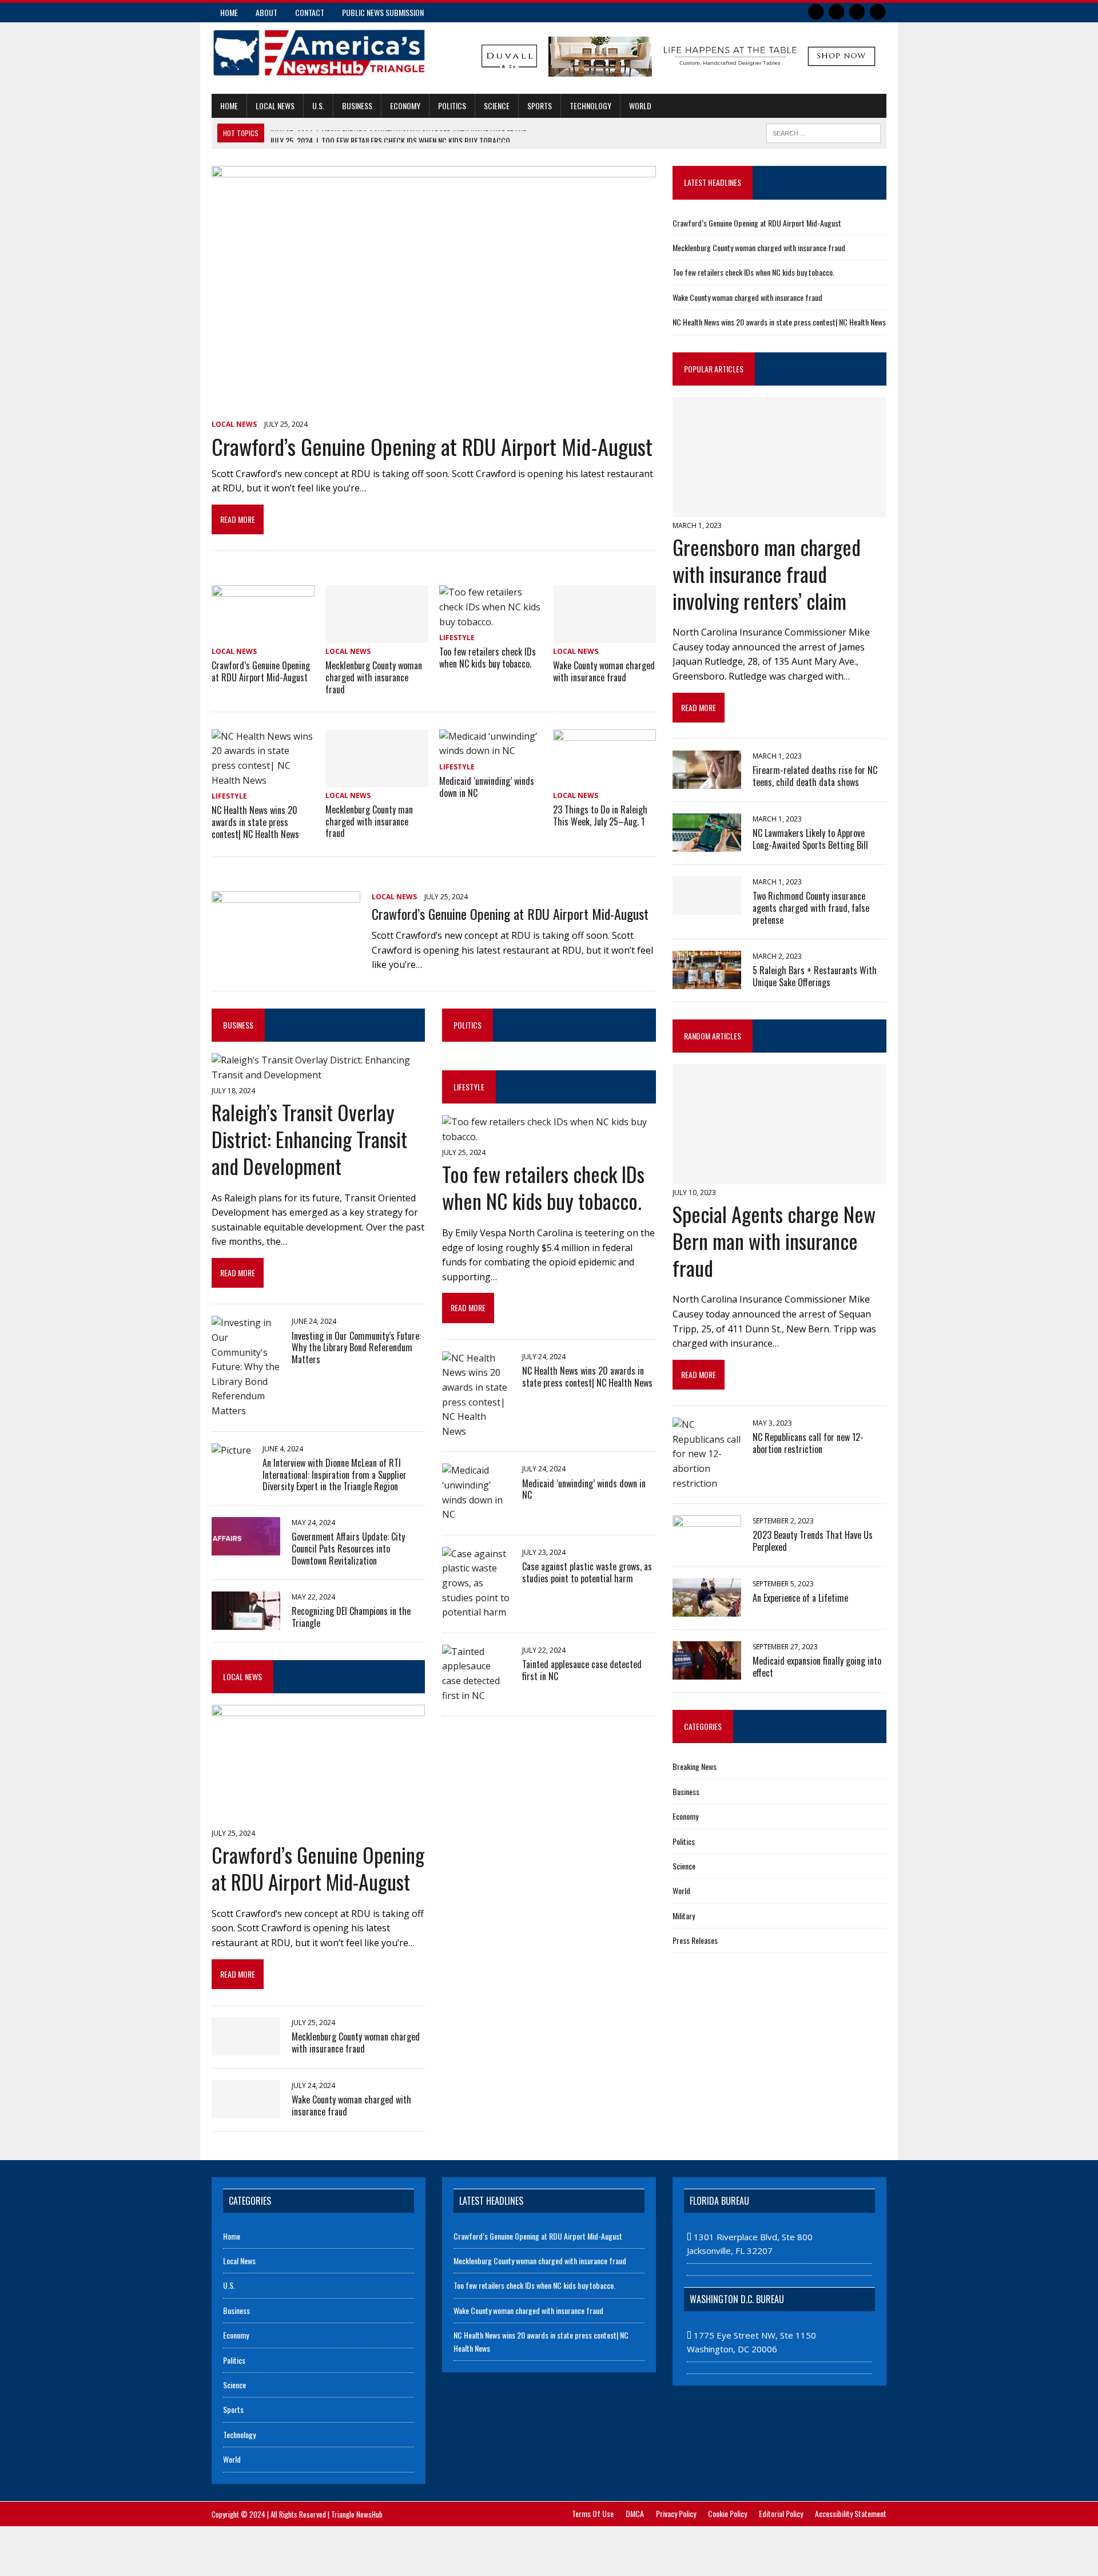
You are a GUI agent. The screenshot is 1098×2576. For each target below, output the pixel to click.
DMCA (635, 2513)
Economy (405, 106)
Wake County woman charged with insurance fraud (604, 671)
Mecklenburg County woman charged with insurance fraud (374, 677)
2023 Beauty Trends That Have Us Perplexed (813, 1541)
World (640, 106)
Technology (590, 106)
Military (684, 1916)
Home (229, 12)
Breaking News (695, 1766)
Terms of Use (593, 2513)
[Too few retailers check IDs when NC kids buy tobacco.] (491, 622)
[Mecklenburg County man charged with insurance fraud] (377, 779)
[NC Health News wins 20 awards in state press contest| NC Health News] (263, 780)
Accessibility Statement (851, 2513)
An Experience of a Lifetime (800, 1598)
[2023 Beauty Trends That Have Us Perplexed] (707, 1546)
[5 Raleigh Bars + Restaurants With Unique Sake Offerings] (707, 981)
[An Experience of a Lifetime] (707, 1609)
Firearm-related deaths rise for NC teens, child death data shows (815, 776)
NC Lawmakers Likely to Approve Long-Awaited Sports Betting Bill (810, 839)
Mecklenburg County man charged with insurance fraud (369, 821)
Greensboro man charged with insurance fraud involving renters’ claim (767, 573)
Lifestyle (457, 638)
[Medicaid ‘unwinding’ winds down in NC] (491, 751)
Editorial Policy (781, 2513)
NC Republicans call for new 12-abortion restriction (808, 1443)
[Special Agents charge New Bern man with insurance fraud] (779, 1176)
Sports (540, 106)
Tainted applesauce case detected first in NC (582, 1670)
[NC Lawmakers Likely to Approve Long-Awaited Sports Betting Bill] (707, 844)
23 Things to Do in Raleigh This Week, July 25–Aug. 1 (600, 815)
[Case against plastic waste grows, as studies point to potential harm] (476, 1612)
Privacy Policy (676, 2513)
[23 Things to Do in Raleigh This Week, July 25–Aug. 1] (604, 779)
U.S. (318, 106)
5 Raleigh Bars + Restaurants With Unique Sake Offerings (815, 976)
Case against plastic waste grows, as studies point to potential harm (587, 1572)
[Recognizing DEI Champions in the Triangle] (246, 1622)
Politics (452, 106)
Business (357, 106)
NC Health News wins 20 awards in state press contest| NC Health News (255, 822)
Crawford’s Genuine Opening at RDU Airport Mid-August (432, 446)
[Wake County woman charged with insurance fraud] (604, 636)
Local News (275, 106)
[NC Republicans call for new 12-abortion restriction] (707, 1483)
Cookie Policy (727, 2513)
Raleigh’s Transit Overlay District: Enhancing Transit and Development (309, 1139)
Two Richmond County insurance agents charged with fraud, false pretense (811, 908)
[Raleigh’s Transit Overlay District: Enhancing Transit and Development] (318, 1075)
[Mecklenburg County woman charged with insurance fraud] (377, 636)
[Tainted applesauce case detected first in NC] (476, 1696)
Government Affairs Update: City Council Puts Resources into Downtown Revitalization (348, 1549)
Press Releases (695, 1940)
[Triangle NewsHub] (319, 53)
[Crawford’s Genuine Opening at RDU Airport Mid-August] (434, 408)
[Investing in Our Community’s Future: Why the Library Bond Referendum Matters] (246, 1411)
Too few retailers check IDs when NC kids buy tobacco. (488, 658)
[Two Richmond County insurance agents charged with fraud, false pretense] (707, 907)
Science (497, 106)
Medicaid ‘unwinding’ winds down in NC (487, 787)
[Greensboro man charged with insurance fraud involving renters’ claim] (779, 509)
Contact (310, 12)
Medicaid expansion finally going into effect (817, 1667)
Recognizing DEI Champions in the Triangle (351, 1617)
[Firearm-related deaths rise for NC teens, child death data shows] (707, 781)
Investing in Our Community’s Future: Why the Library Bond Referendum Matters (356, 1348)
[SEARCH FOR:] (823, 132)
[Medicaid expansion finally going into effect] (707, 1672)
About (266, 12)
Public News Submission (383, 12)
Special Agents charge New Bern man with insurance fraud (774, 1241)
